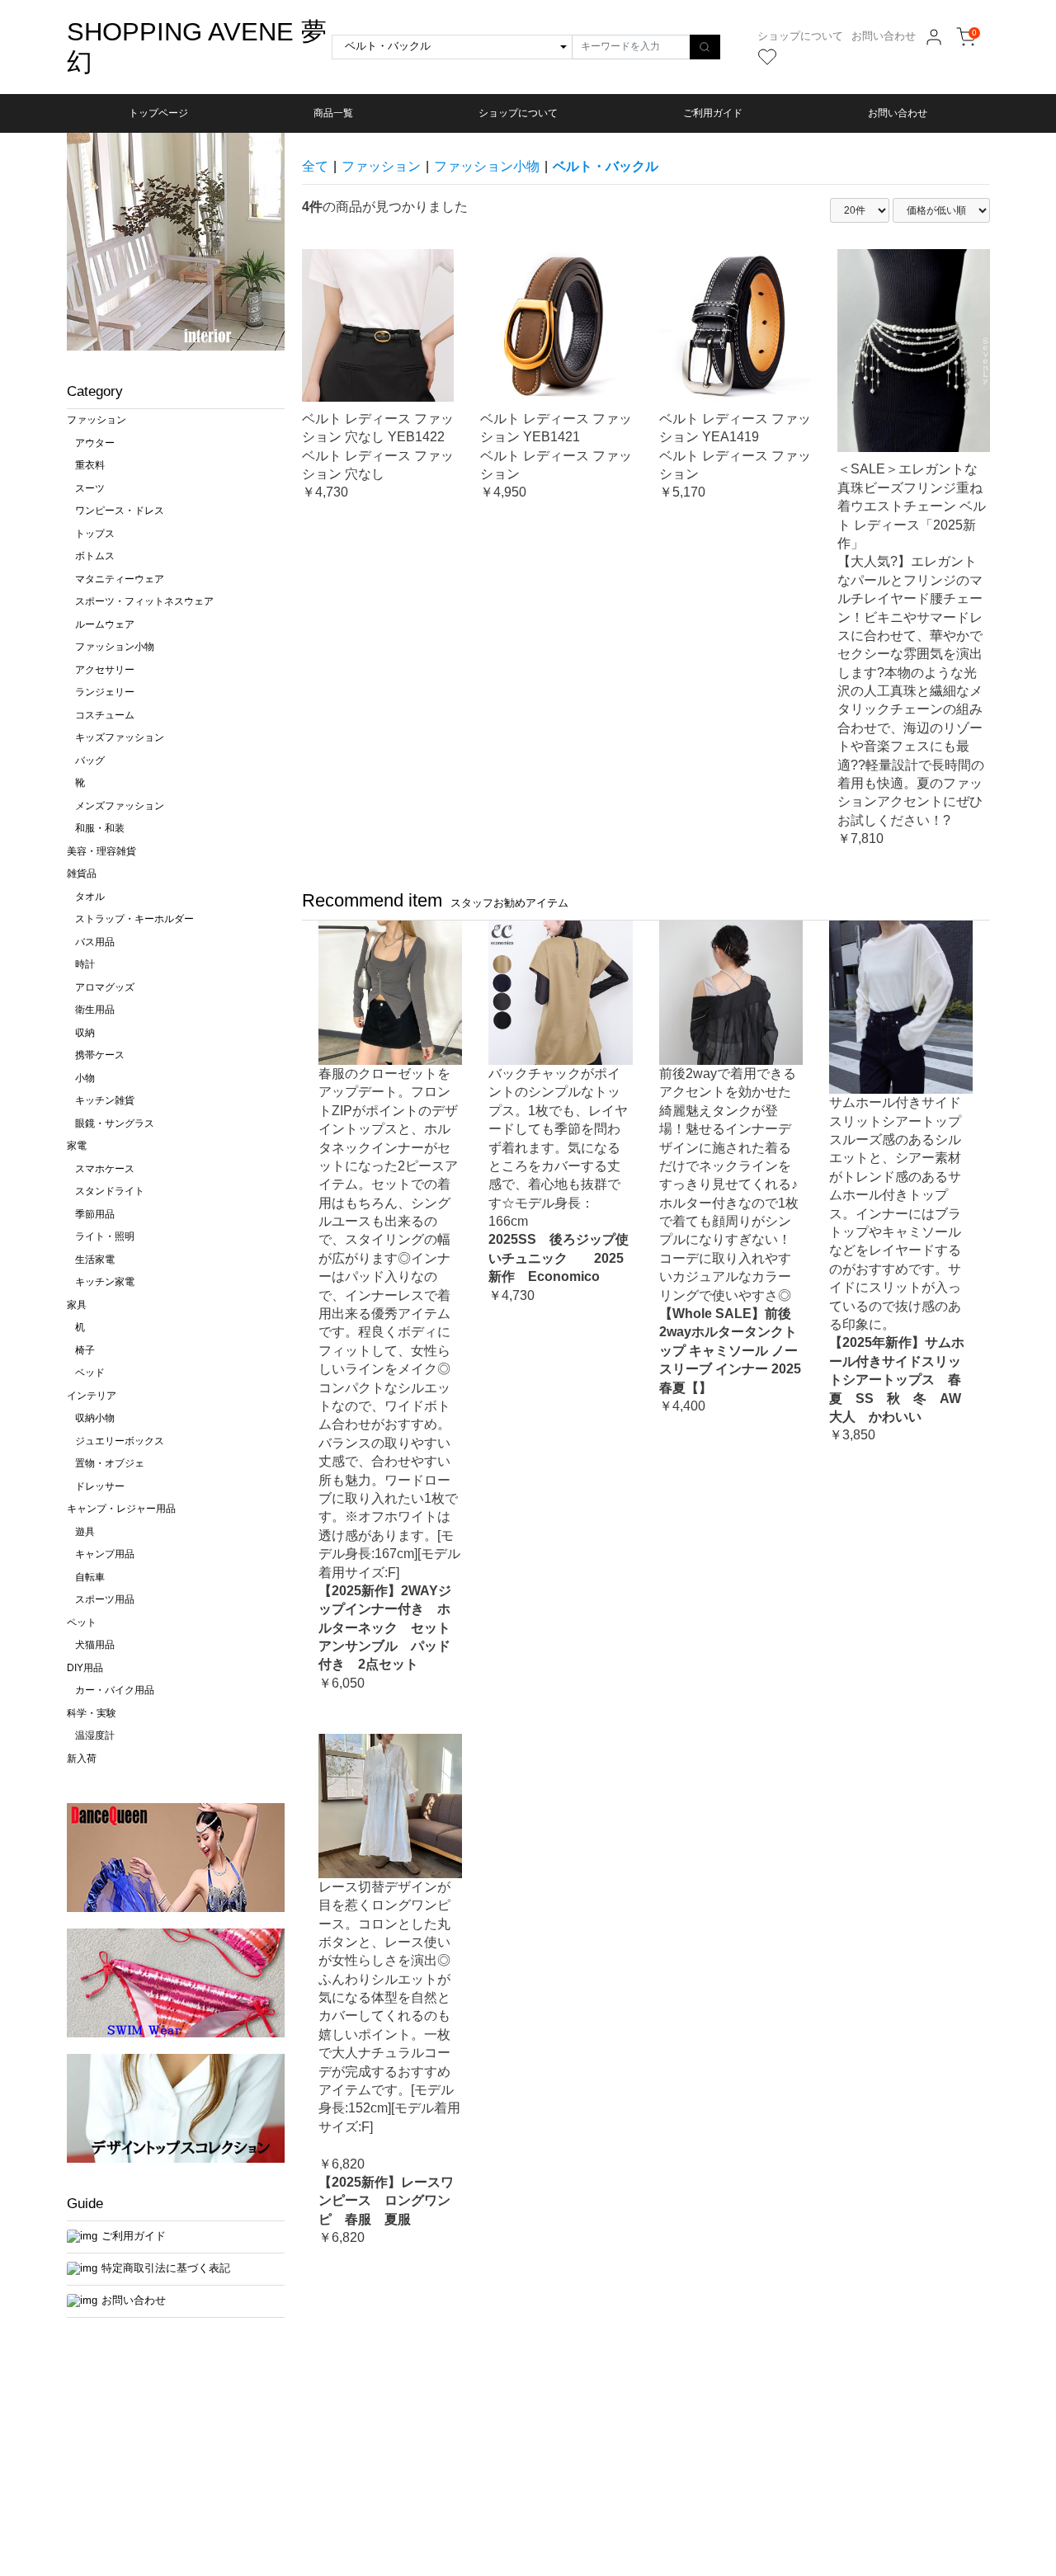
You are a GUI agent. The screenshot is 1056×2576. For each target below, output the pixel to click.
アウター (95, 443)
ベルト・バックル (606, 166)
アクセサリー (105, 670)
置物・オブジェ (110, 1463)
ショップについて (800, 36)
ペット (82, 1622)
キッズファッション (120, 737)
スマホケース (105, 1169)
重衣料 (90, 465)
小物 (85, 1078)
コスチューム (105, 715)
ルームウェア (105, 624)
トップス (95, 534)
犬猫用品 (95, 1645)
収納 (85, 1033)
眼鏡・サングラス (115, 1123)
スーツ (90, 488)
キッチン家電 (105, 1282)
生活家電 (95, 1260)
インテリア (92, 1396)
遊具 (85, 1532)
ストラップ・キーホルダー (134, 919)
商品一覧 (333, 113)
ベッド (90, 1373)
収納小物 (95, 1418)
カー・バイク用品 (115, 1690)
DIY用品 (85, 1668)
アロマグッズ (105, 987)
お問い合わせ (884, 36)
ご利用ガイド (713, 113)
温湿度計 (95, 1735)
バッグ (90, 761)
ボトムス (95, 556)
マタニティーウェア (120, 579)
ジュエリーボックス (120, 1441)
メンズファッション (120, 806)
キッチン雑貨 (105, 1100)
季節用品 (95, 1214)
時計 (85, 964)
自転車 (90, 1577)
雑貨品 (82, 874)
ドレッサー (100, 1486)
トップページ (158, 113)
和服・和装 (100, 828)
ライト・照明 (105, 1236)
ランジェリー (105, 692)
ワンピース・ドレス (120, 511)
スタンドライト (110, 1191)
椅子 (85, 1350)
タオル (90, 897)
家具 (77, 1305)
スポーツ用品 (105, 1599)
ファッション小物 (115, 647)
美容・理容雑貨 (101, 851)
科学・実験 (92, 1713)
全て (315, 166)
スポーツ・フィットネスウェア (144, 601)
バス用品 (95, 942)
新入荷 (82, 1759)
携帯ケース (100, 1055)
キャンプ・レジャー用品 (121, 1509)
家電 (77, 1146)
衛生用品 (95, 1010)
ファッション (97, 420)
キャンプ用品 (105, 1554)
